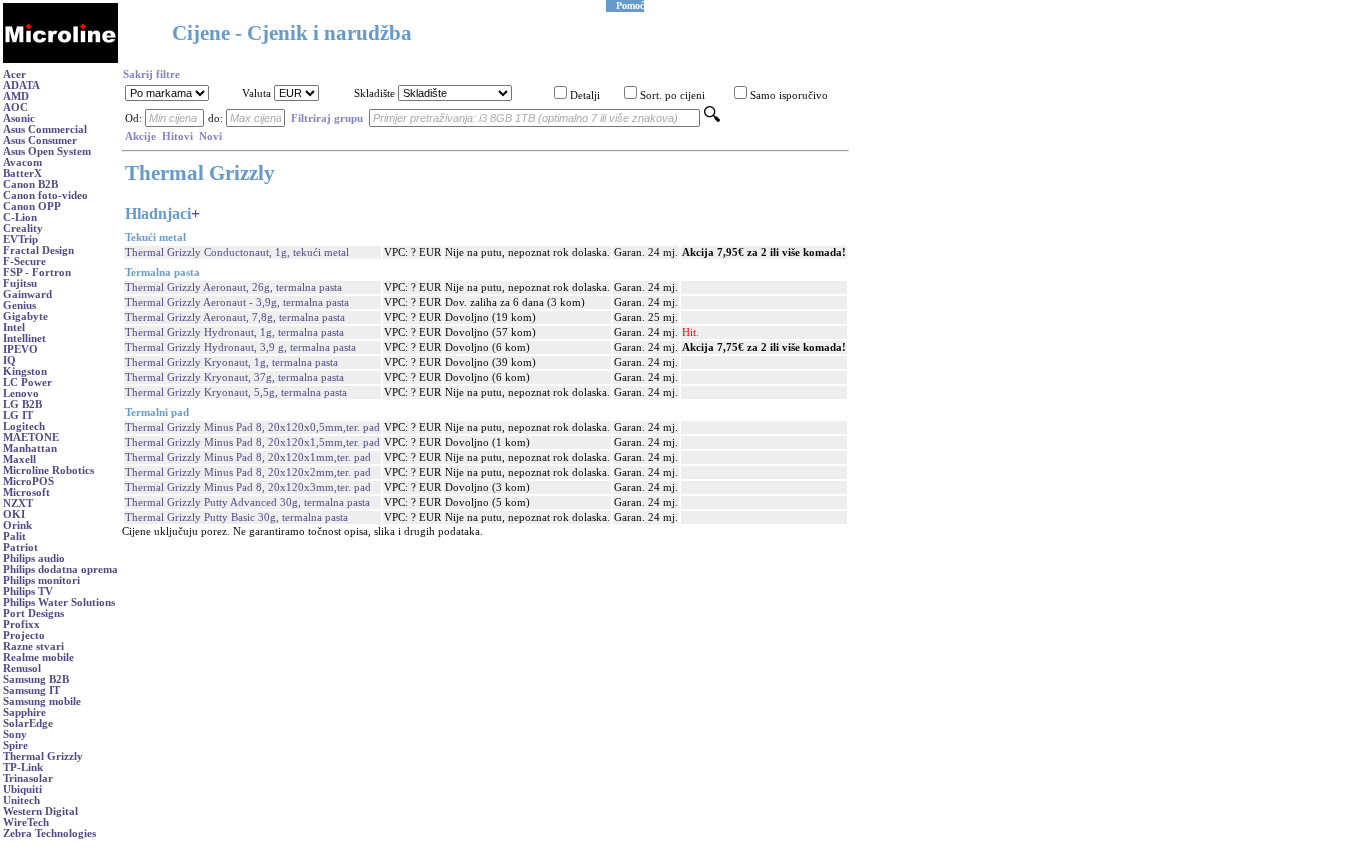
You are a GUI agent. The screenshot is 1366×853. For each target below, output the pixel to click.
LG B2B (22, 404)
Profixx (21, 624)
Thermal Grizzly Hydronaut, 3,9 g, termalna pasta (240, 347)
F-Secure (24, 261)
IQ (9, 360)
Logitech (24, 426)
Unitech (21, 800)
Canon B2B (30, 184)
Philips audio (34, 558)
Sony (15, 734)
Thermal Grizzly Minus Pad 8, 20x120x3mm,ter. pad (248, 487)
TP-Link (23, 767)
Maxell (19, 459)
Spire (15, 745)
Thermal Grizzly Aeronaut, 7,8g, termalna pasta (235, 317)
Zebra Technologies (49, 833)
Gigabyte (25, 316)
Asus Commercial (45, 129)
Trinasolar (28, 778)
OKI (14, 514)
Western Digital (40, 811)
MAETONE (31, 437)
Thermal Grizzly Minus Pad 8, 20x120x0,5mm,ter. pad (252, 427)
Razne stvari (33, 646)
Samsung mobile (42, 701)
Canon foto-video (45, 195)
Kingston (25, 371)
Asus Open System (47, 151)
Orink (17, 525)
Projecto (24, 635)
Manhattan (30, 448)
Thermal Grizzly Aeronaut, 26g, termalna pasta (233, 287)
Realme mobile (38, 657)
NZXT (18, 503)
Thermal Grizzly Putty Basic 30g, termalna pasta (236, 517)
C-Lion (20, 217)
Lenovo (21, 393)
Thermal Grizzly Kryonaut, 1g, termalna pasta (231, 362)
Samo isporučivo (789, 95)
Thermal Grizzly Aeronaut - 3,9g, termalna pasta (237, 302)
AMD (16, 96)
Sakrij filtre (151, 74)
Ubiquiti (22, 789)
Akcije (140, 136)
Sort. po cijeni (672, 95)
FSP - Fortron (37, 272)
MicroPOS (28, 481)
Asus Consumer (40, 140)
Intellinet (24, 338)
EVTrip (20, 239)
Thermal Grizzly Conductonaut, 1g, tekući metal (237, 252)
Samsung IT (31, 690)
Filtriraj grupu (327, 118)
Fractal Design (38, 250)
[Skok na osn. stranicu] (60, 59)
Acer (14, 74)
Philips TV (28, 591)
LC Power (27, 382)
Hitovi (177, 136)
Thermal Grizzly (43, 756)
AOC (15, 107)
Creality (23, 228)
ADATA (21, 85)
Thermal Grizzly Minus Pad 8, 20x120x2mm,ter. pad (248, 472)
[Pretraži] (712, 118)
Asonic (19, 118)
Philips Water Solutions (59, 602)
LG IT (18, 415)
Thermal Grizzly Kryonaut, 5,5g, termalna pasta (236, 392)
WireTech (26, 822)
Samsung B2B (36, 679)
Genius (19, 305)
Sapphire (24, 712)
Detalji (585, 95)
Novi (210, 136)
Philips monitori (41, 580)
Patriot (20, 547)
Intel (14, 327)
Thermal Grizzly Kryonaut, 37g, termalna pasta (234, 377)
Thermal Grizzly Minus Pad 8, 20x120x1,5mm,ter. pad (252, 442)
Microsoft (26, 492)
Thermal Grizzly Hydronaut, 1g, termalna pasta (234, 332)
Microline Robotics (48, 470)
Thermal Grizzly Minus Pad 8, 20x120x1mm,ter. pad (248, 457)
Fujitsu (20, 283)
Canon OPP (32, 206)
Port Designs (33, 613)
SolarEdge (28, 723)
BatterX (22, 173)
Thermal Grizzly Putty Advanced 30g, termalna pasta (247, 502)
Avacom (22, 162)
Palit (14, 536)
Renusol (22, 668)
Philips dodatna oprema (60, 569)
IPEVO (20, 349)
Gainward (27, 294)
